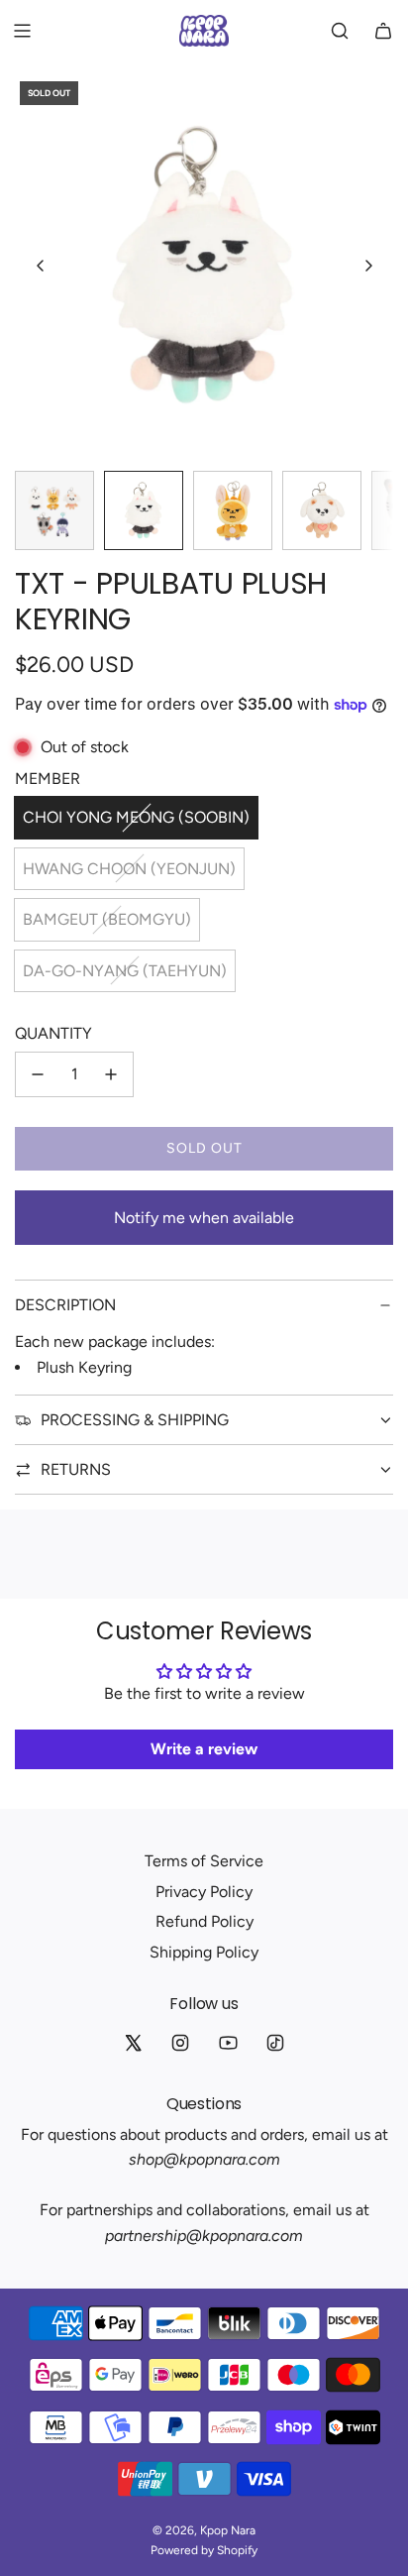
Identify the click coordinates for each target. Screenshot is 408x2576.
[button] (41, 266)
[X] (133, 2043)
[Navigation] (22, 31)
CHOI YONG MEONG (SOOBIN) (136, 817)
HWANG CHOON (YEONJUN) (129, 869)
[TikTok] (275, 2043)
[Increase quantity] (111, 1074)
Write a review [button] (204, 1749)
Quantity (53, 1033)
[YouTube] (228, 2043)
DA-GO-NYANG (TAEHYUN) (125, 971)
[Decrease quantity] (38, 1074)
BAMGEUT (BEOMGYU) (107, 919)
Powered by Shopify (204, 2550)
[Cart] (383, 31)
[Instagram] (180, 2043)
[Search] (340, 31)
